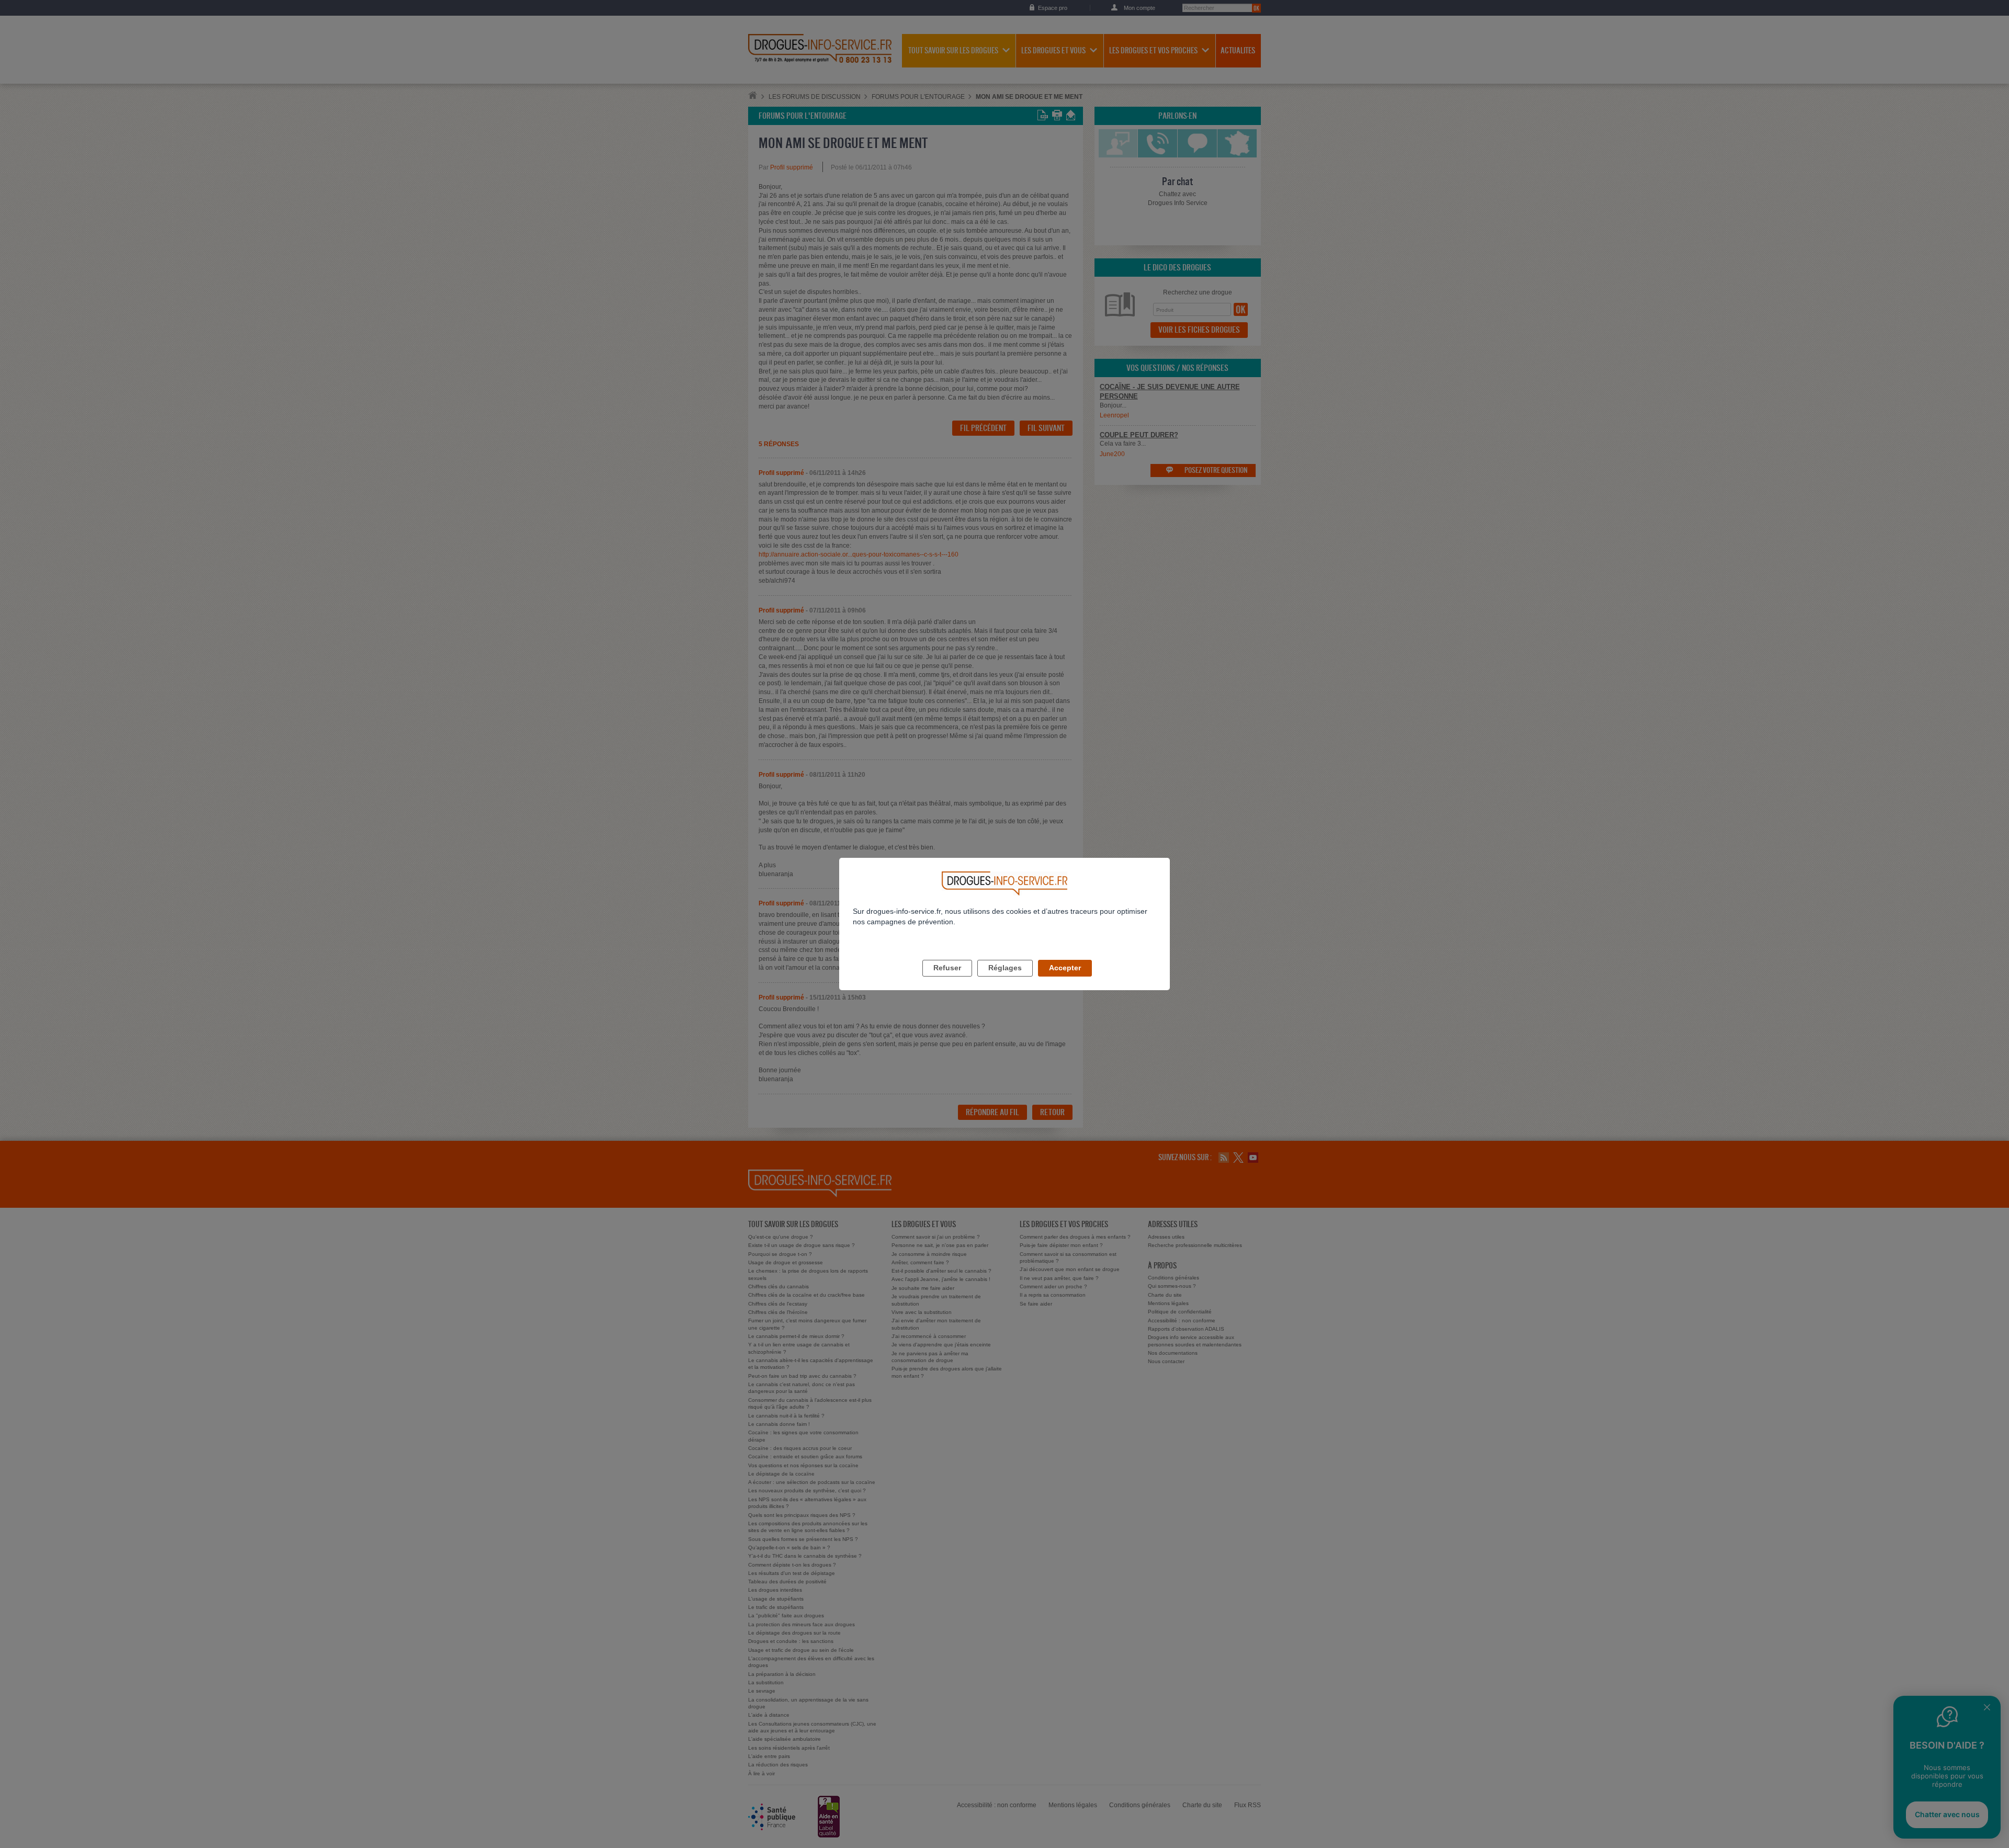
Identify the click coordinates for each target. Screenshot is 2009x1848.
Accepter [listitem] (1065, 968)
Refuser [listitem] (947, 968)
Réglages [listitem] (1005, 968)
